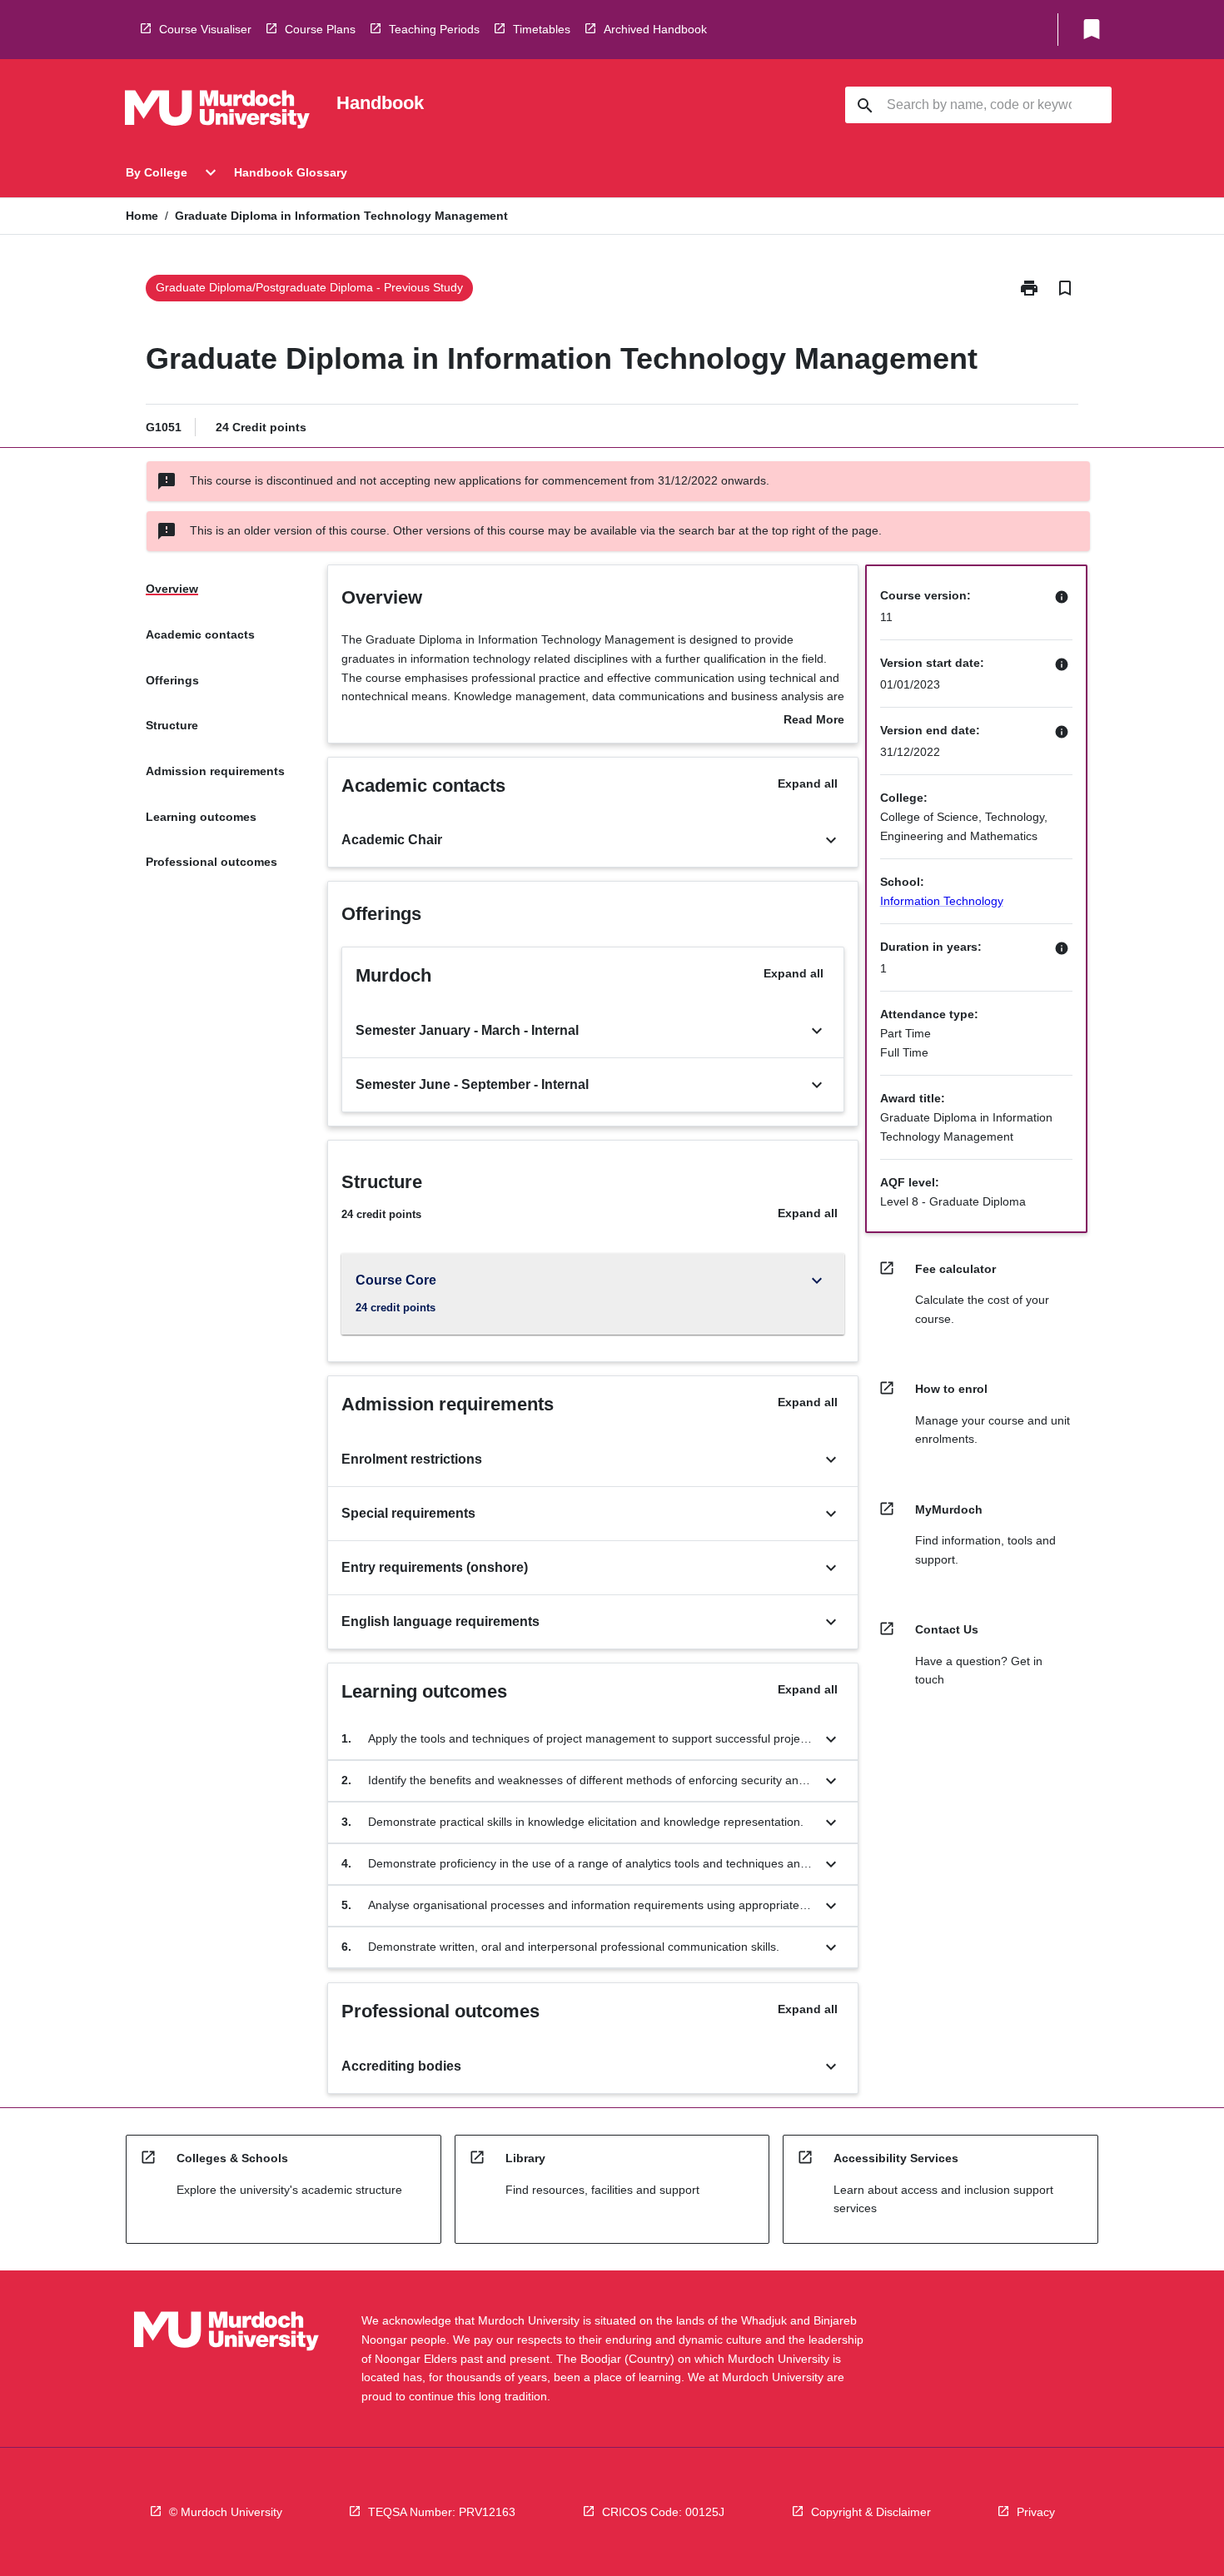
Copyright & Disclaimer (871, 2512)
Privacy (1036, 2512)
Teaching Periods (434, 29)
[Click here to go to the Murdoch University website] (217, 112)
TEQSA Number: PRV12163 (442, 2512)
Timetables (542, 29)
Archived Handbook (655, 29)
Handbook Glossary (291, 172)
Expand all (808, 783)
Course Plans (320, 29)
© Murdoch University (226, 2512)
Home (142, 216)
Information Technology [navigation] (942, 901)
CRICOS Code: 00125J (663, 2512)
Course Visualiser (205, 29)
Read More (814, 721)
